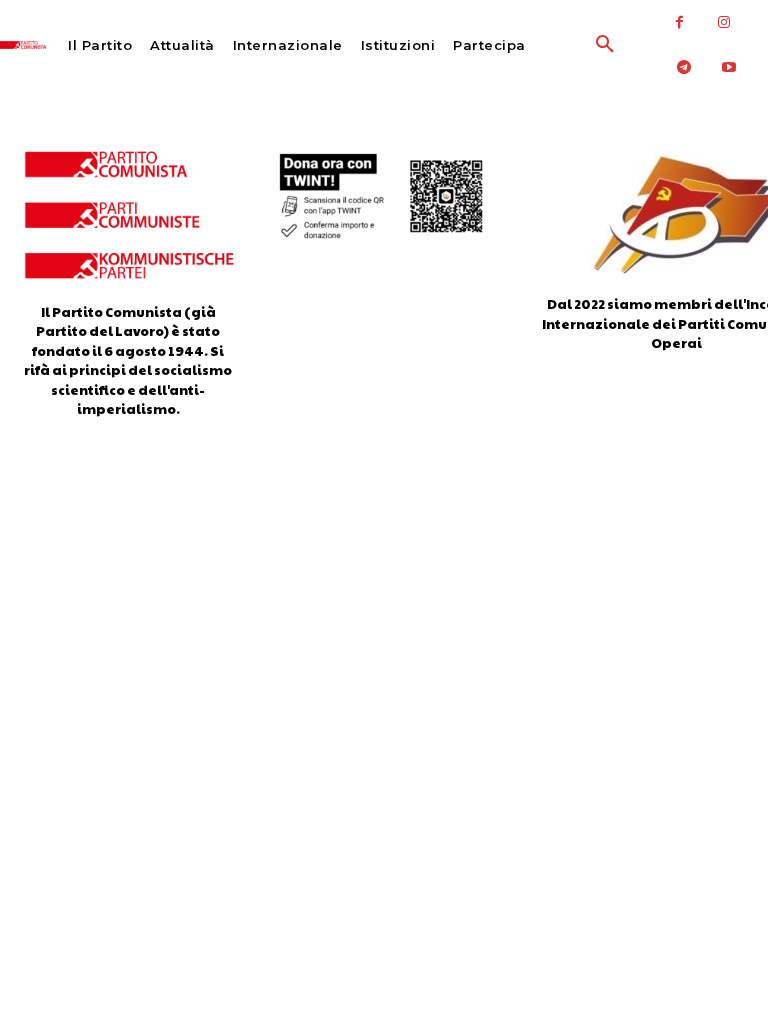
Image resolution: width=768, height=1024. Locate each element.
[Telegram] (684, 67)
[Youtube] (729, 67)
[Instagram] (724, 22)
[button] (565, 45)
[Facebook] (679, 22)
